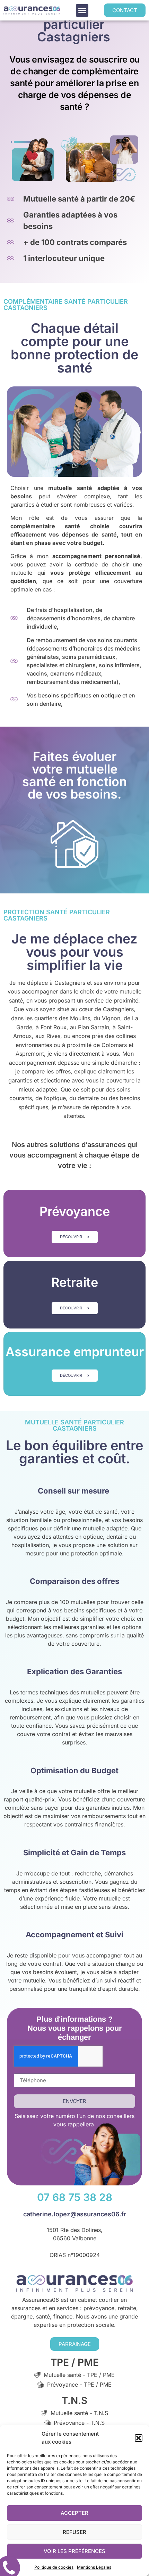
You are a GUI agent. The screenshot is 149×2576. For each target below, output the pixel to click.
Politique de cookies (54, 2567)
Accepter (74, 2513)
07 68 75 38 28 (75, 2197)
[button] (139, 2438)
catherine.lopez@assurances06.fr (75, 2214)
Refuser (74, 2532)
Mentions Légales (94, 2567)
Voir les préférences (74, 2551)
